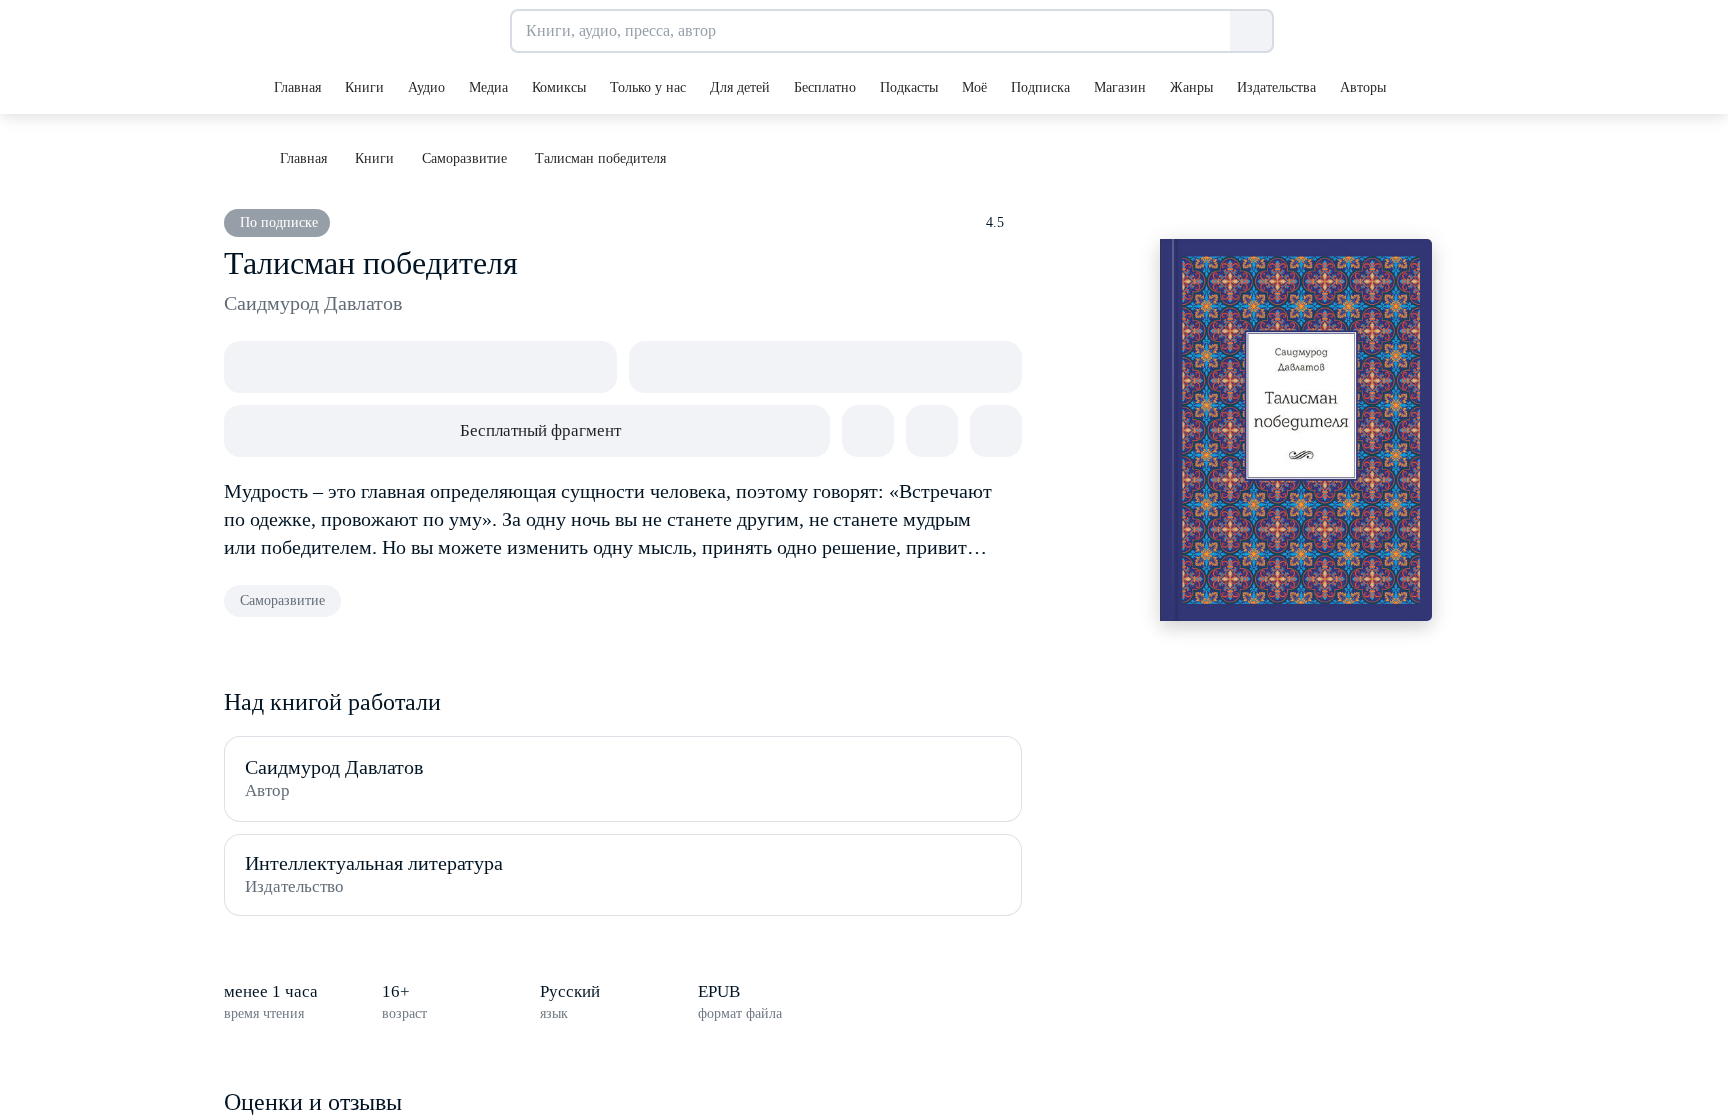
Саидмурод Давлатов (313, 303)
